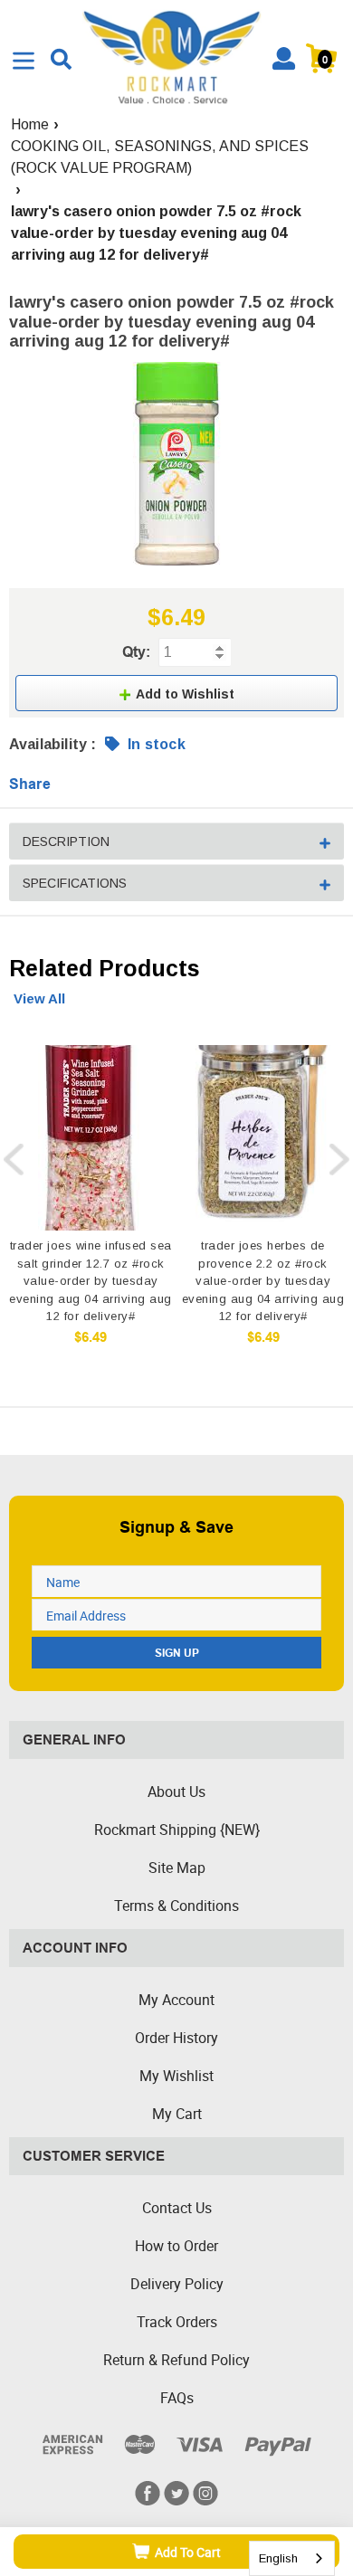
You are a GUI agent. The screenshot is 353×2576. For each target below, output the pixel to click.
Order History (176, 2038)
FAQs (177, 2398)
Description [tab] (66, 841)
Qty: (136, 652)
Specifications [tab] (75, 883)
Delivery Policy (177, 2284)
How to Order (176, 2246)
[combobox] (292, 2558)
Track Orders (177, 2322)
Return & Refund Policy (176, 2360)
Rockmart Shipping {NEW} (177, 1830)
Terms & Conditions (176, 1906)
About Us (176, 1792)
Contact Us (177, 2208)
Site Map (177, 1868)
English (278, 2558)
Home (30, 124)
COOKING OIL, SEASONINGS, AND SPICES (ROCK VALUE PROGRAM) (160, 157)
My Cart (177, 2114)
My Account (176, 2000)
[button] (176, 693)
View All (39, 998)
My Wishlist (176, 2076)
